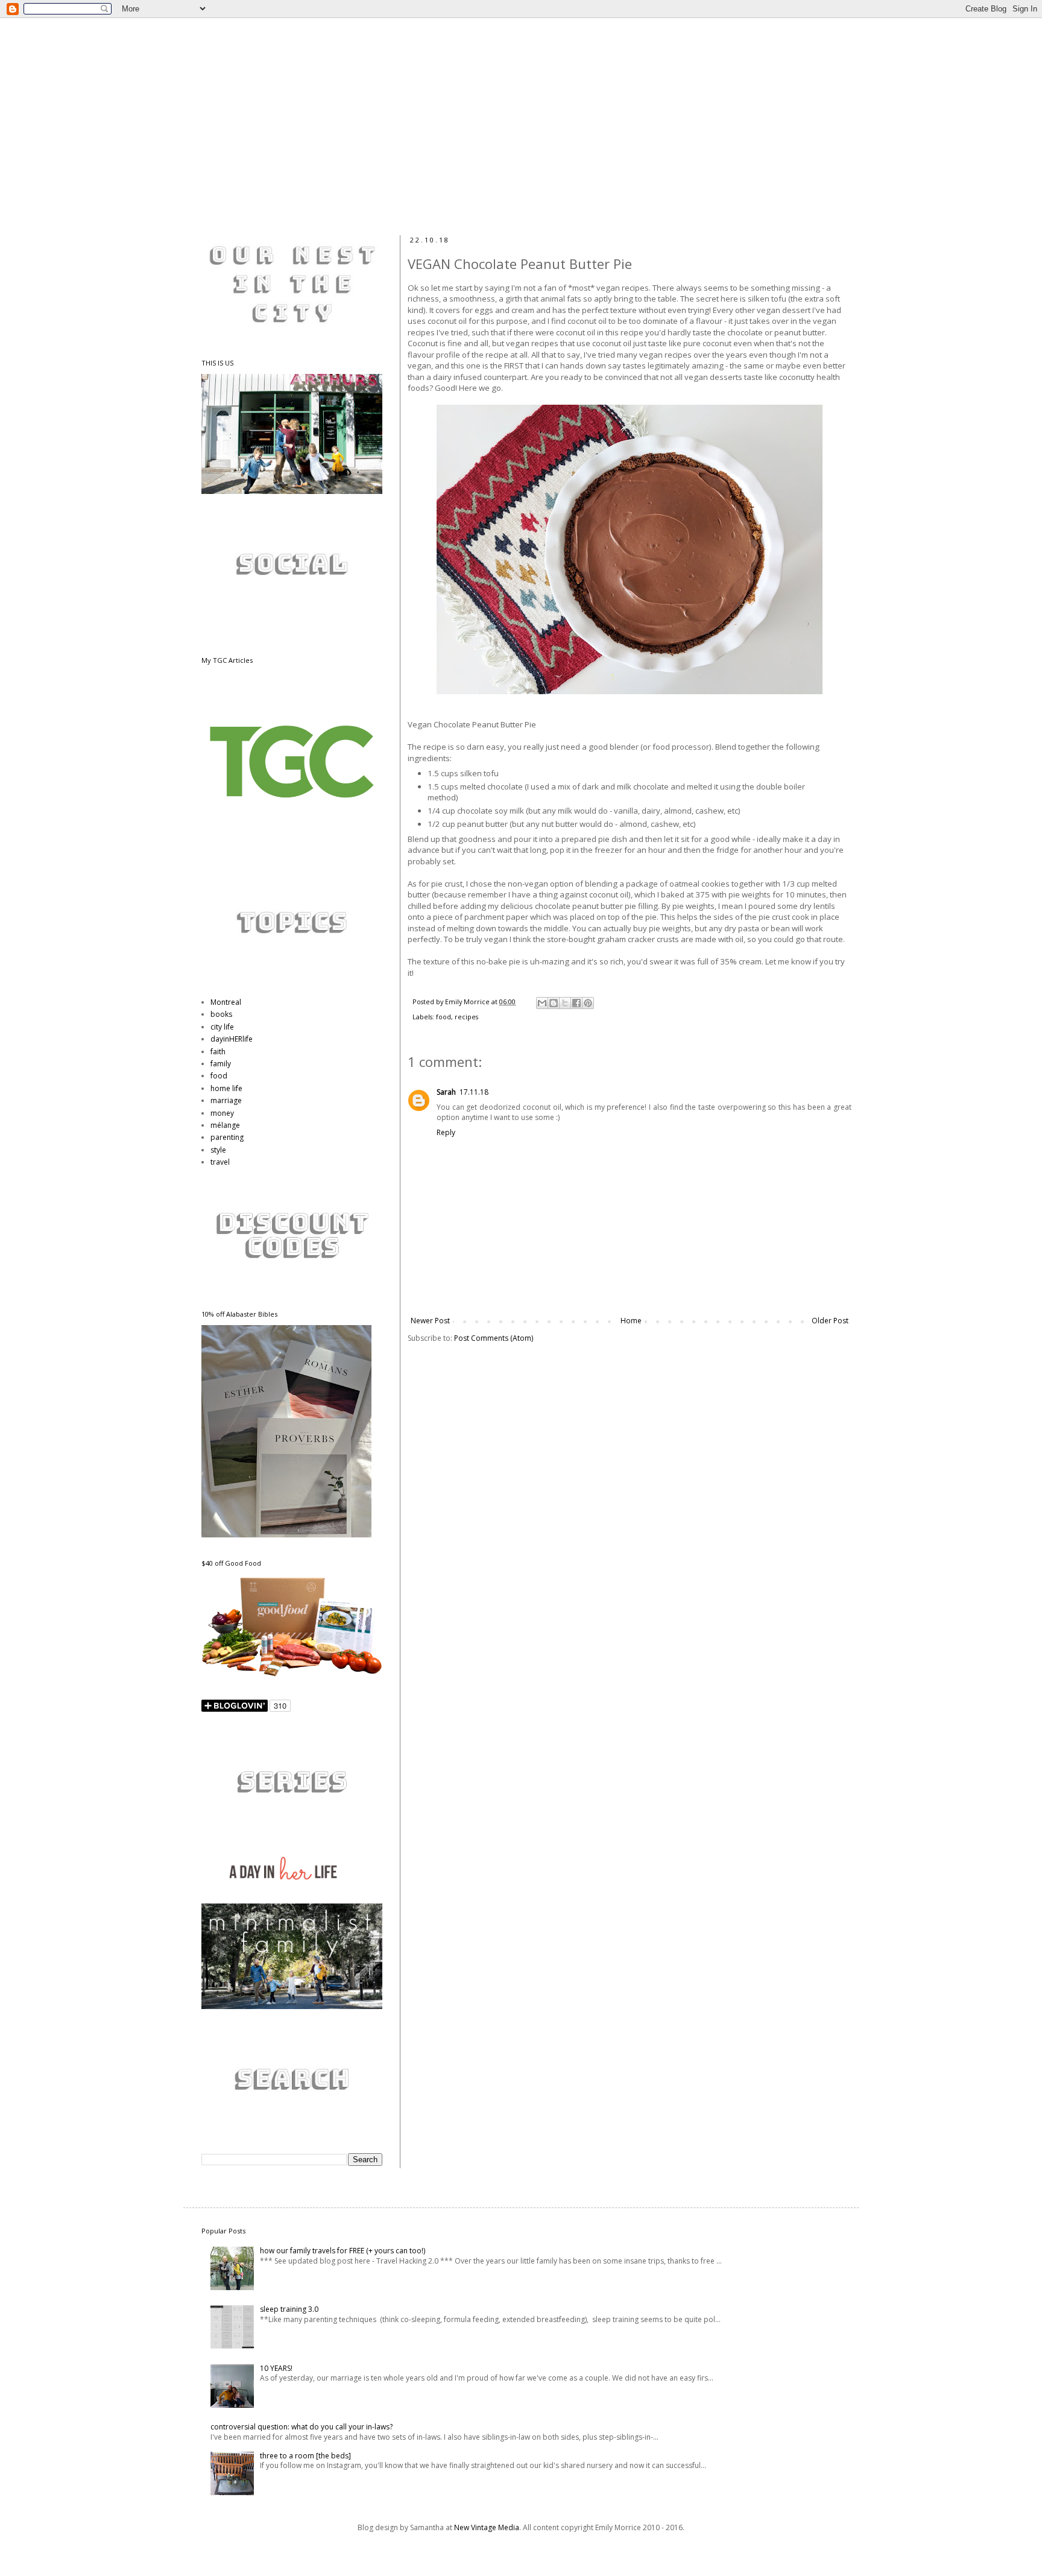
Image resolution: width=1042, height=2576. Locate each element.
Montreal (226, 1002)
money (222, 1113)
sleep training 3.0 (289, 2309)
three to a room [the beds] (305, 2456)
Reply (446, 1132)
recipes (466, 1017)
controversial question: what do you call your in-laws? (302, 2427)
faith (218, 1052)
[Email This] (542, 1003)
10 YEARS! (276, 2368)
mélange (225, 1125)
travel (220, 1162)
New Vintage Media (487, 2527)
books (221, 1014)
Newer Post (430, 1321)
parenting (227, 1137)
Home (631, 1321)
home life (226, 1088)
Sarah (446, 1092)
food (444, 1017)
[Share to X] (565, 1003)
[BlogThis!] (554, 1003)
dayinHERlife (232, 1039)
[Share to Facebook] (576, 1003)
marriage (226, 1100)
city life (222, 1027)
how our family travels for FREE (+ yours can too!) (343, 2251)
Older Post (830, 1321)
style (218, 1150)
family (221, 1064)
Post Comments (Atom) (494, 1338)
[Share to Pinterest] (588, 1003)
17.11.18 (474, 1092)
